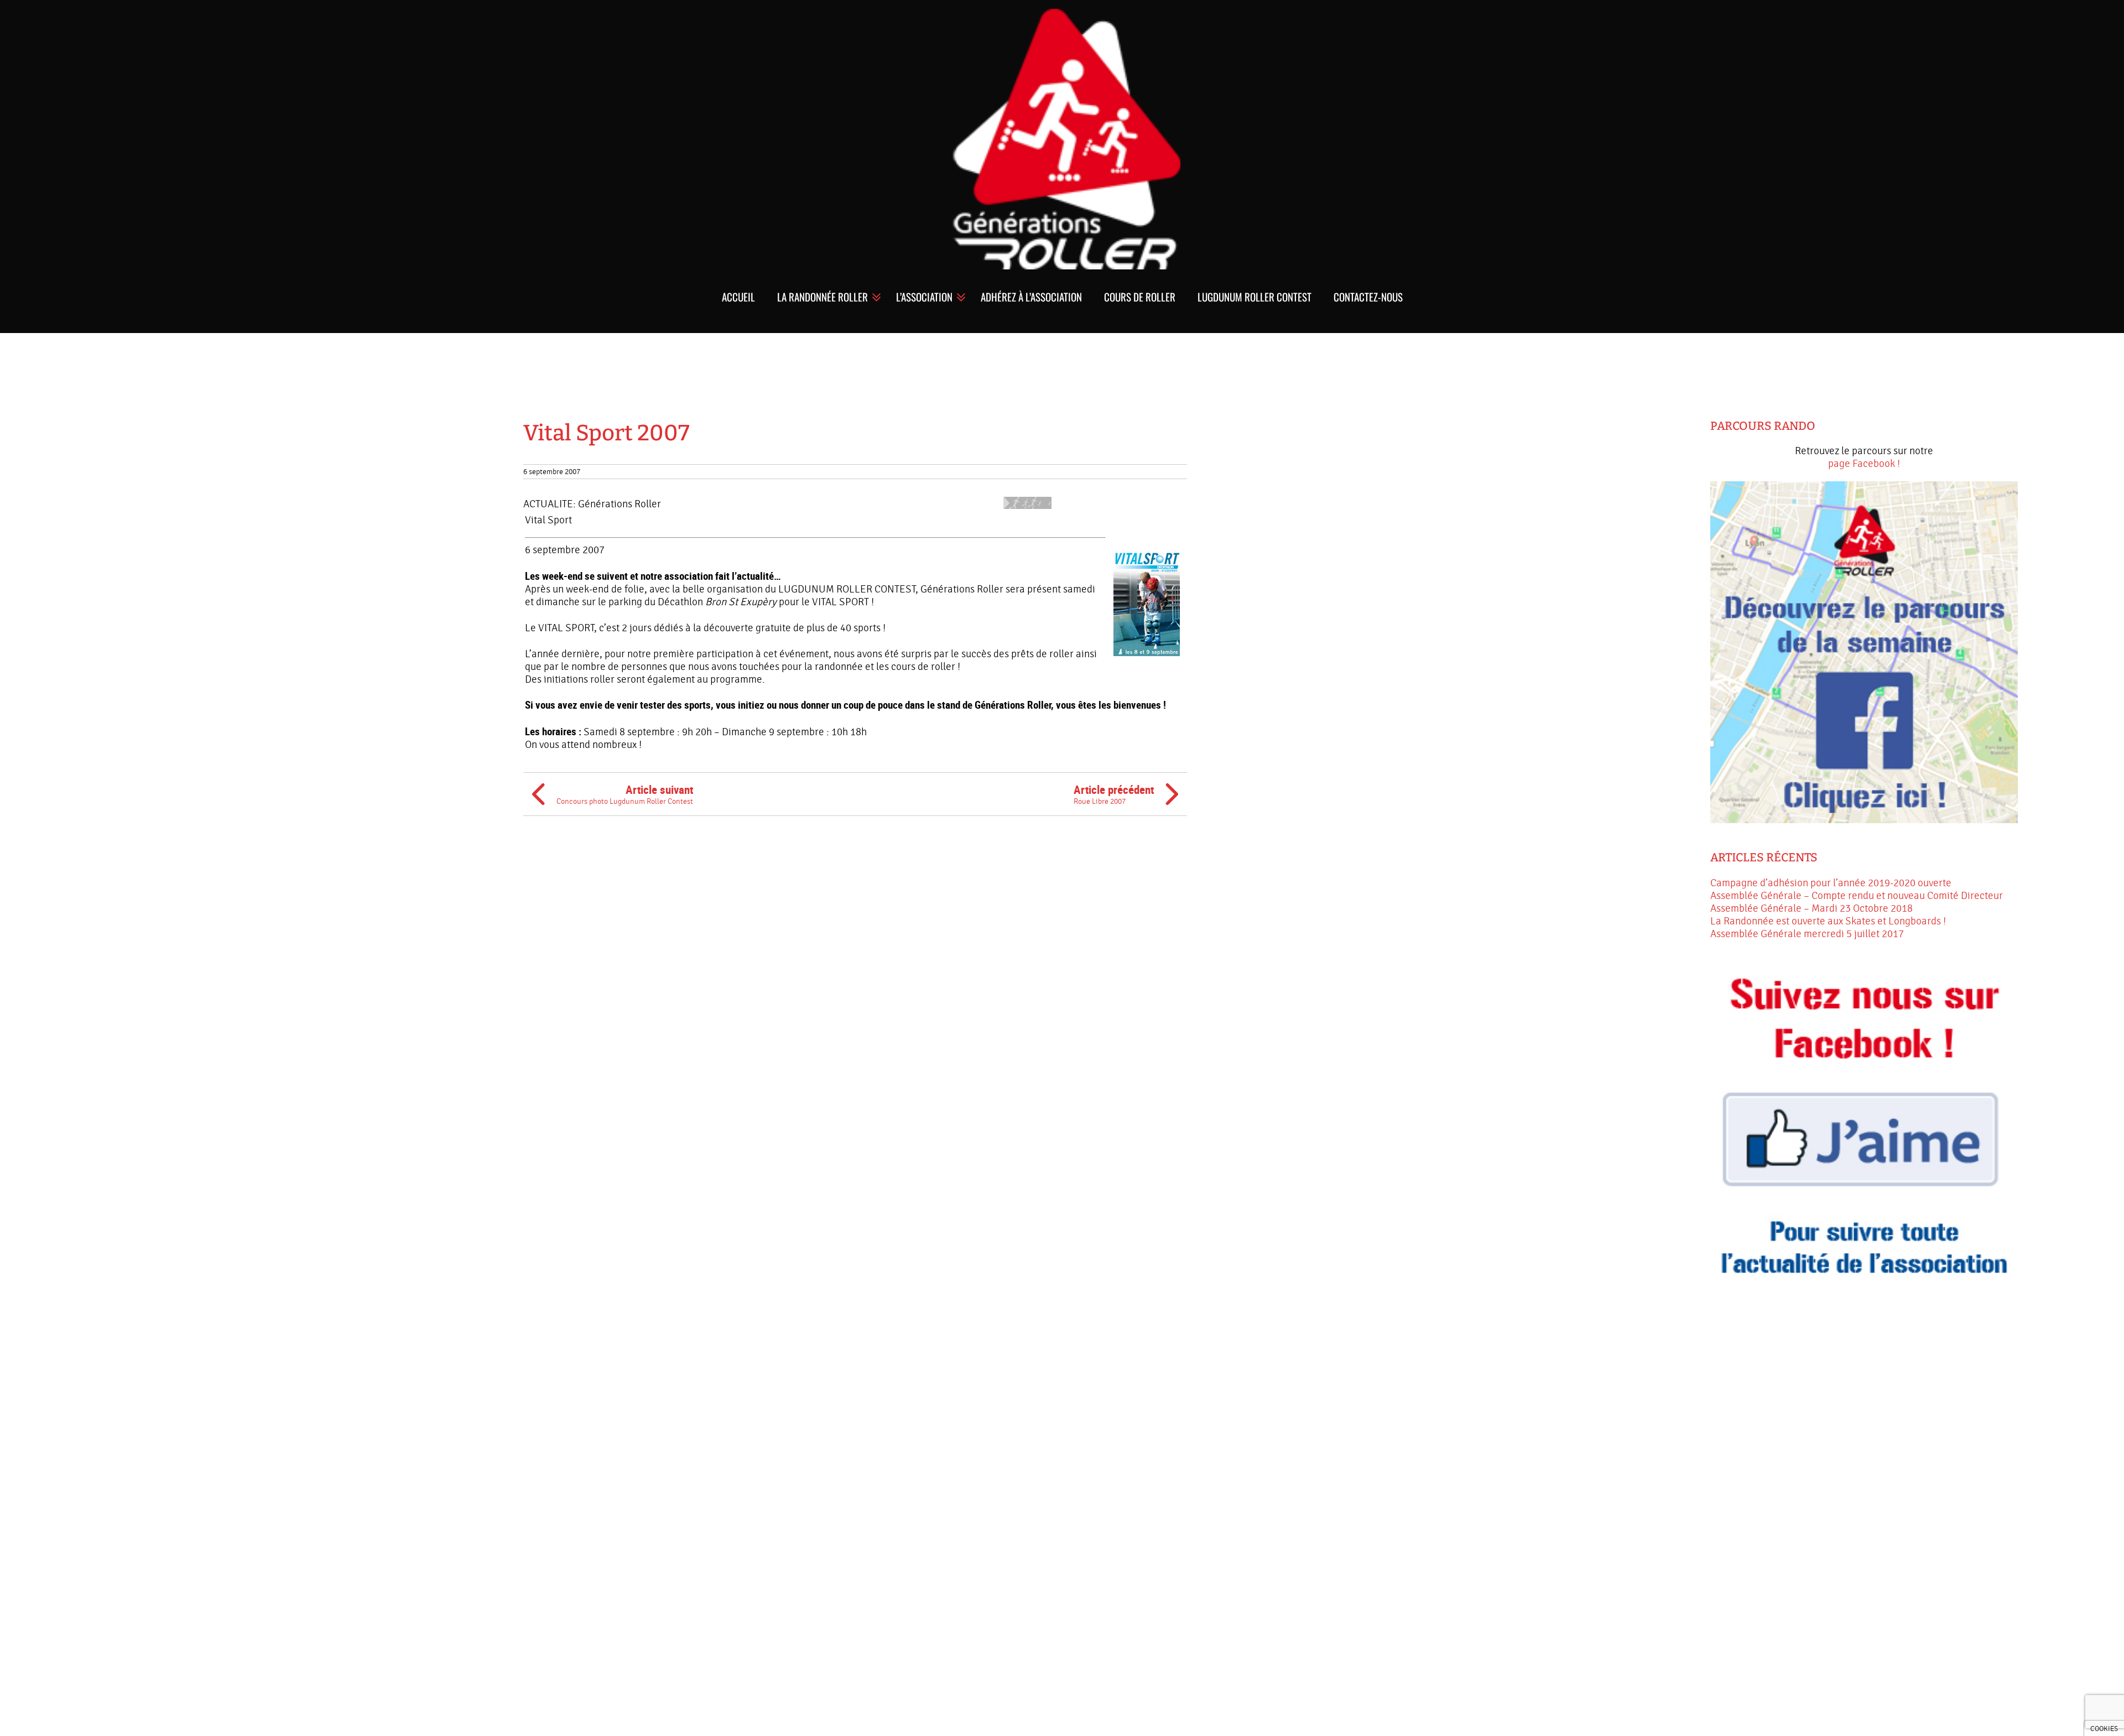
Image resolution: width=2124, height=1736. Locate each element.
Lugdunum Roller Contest (1254, 297)
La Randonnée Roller (822, 297)
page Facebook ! (1864, 464)
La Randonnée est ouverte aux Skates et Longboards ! (1828, 921)
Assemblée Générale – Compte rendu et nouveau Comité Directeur (1857, 896)
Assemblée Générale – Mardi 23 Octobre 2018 (1811, 908)
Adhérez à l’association (1031, 297)
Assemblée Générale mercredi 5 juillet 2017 (1807, 934)
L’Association (924, 297)
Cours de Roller (1140, 297)
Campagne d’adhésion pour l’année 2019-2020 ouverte (1831, 883)
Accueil (738, 297)
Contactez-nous (1368, 297)
